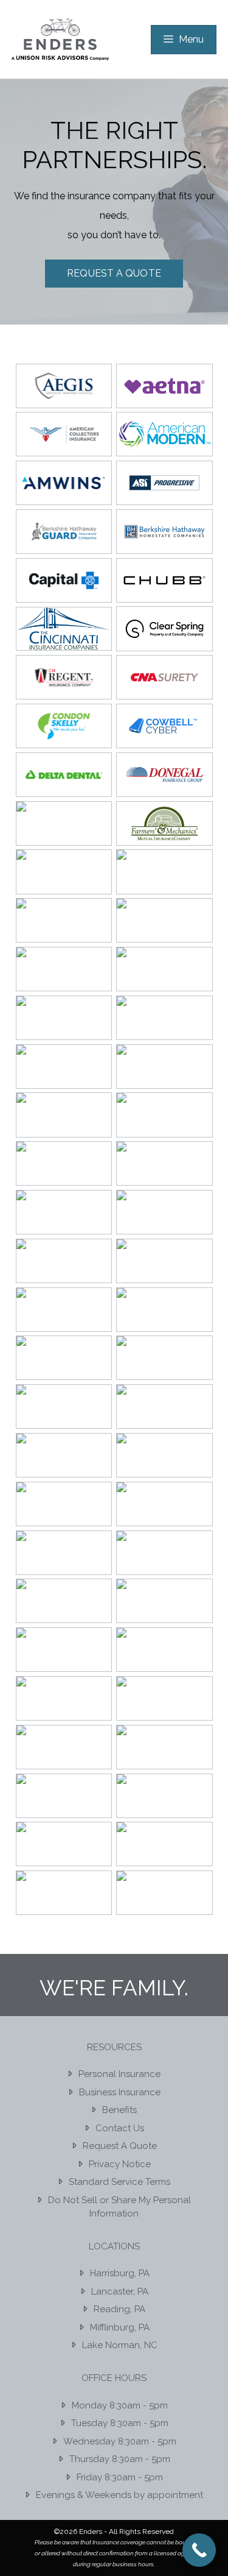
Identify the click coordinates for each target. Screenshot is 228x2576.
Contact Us (120, 2128)
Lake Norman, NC (120, 2345)
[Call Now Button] (199, 2550)
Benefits (119, 2110)
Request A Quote (114, 273)
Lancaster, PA (120, 2291)
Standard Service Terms (119, 2182)
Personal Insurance (119, 2074)
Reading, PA (119, 2309)
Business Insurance (120, 2092)
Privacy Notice (120, 2164)
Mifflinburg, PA (120, 2327)
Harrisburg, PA (120, 2273)
